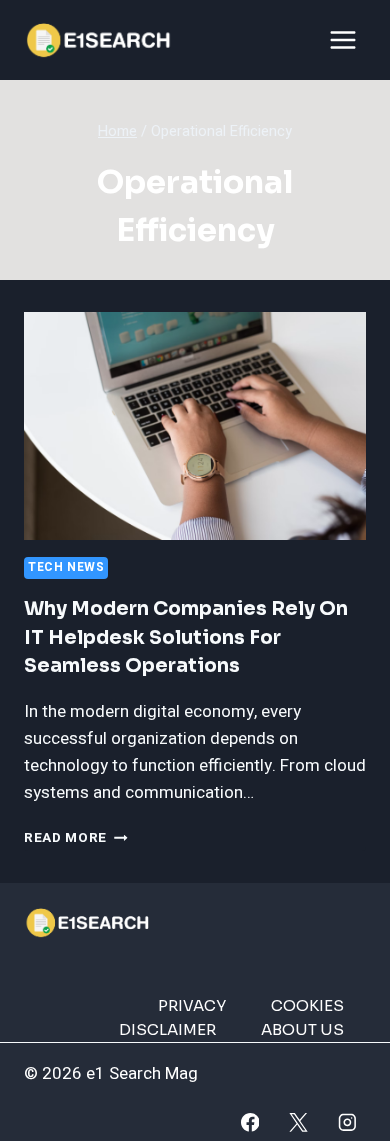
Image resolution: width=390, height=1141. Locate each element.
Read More (76, 838)
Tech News (66, 567)
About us (302, 1029)
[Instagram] (347, 1122)
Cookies (307, 1005)
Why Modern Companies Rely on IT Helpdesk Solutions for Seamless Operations (186, 637)
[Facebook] (249, 1122)
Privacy (192, 1005)
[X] (298, 1122)
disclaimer (167, 1029)
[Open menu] (342, 39)
